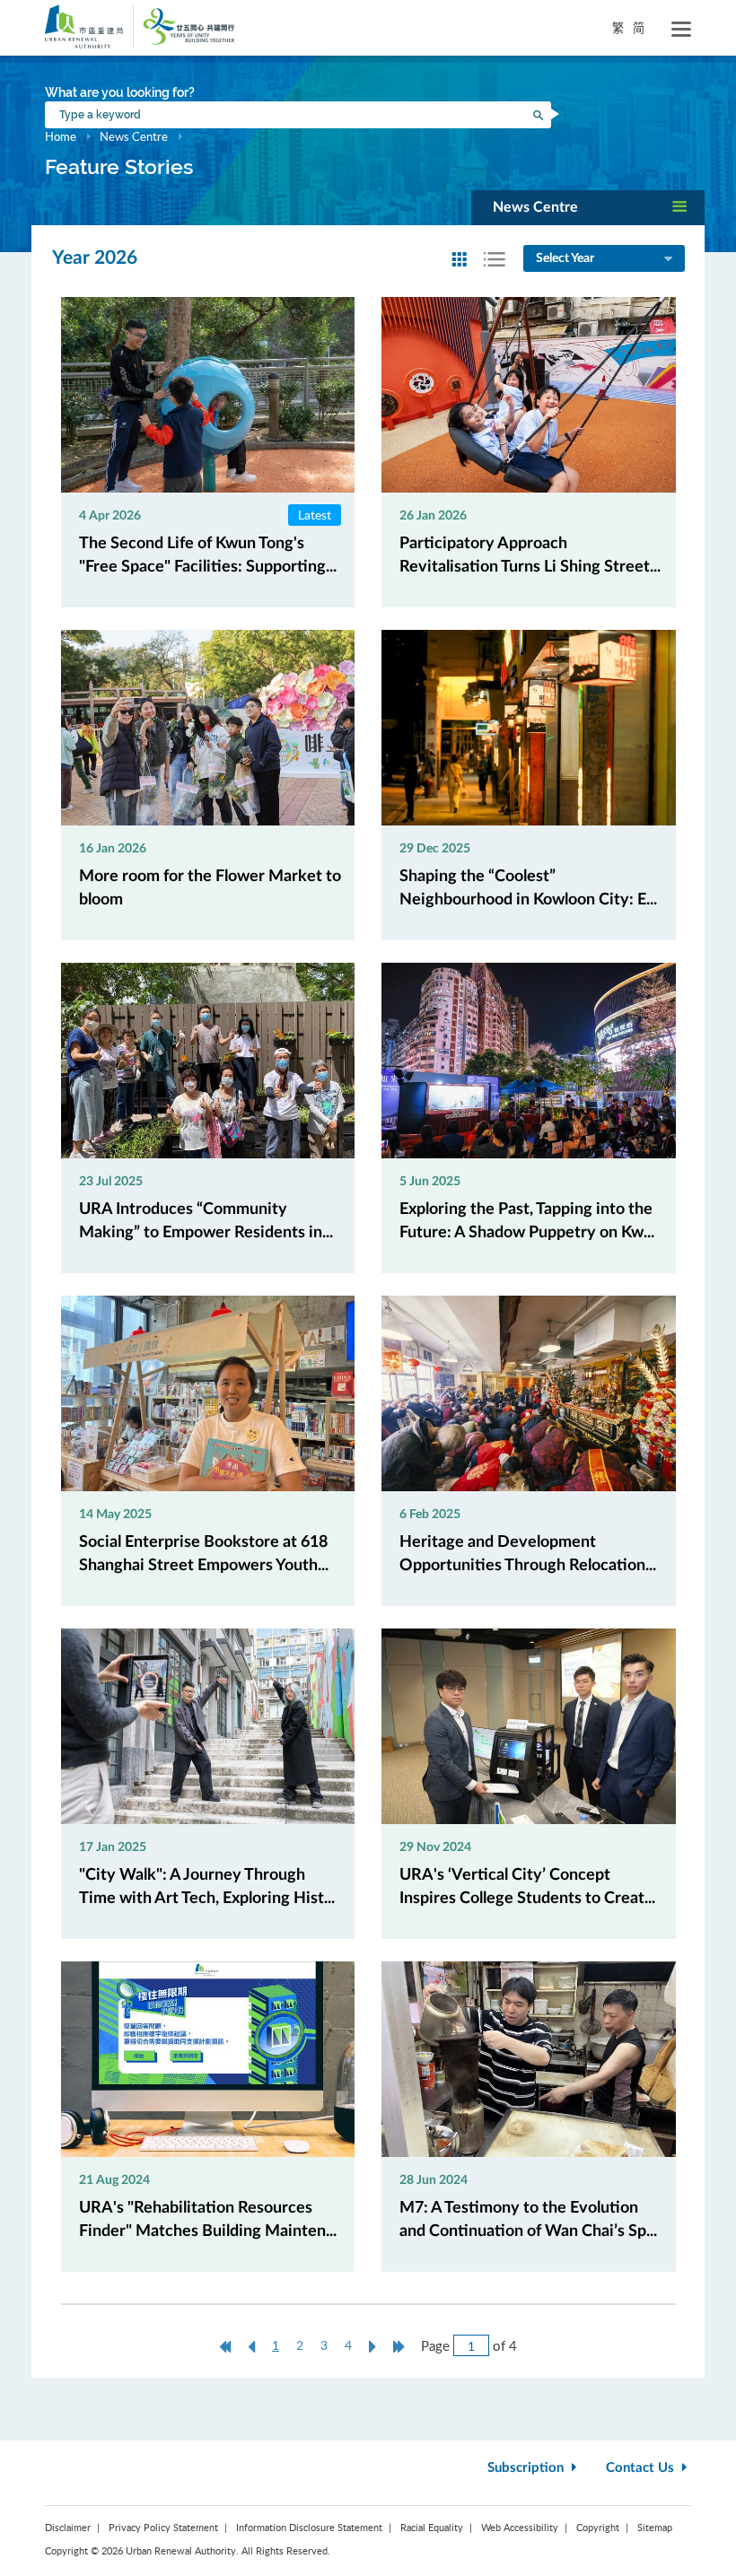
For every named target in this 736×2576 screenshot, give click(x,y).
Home (61, 136)
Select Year (565, 258)
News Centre (134, 136)
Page (435, 2345)
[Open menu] (681, 30)
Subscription (527, 2468)
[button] (588, 208)
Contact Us (642, 2468)
